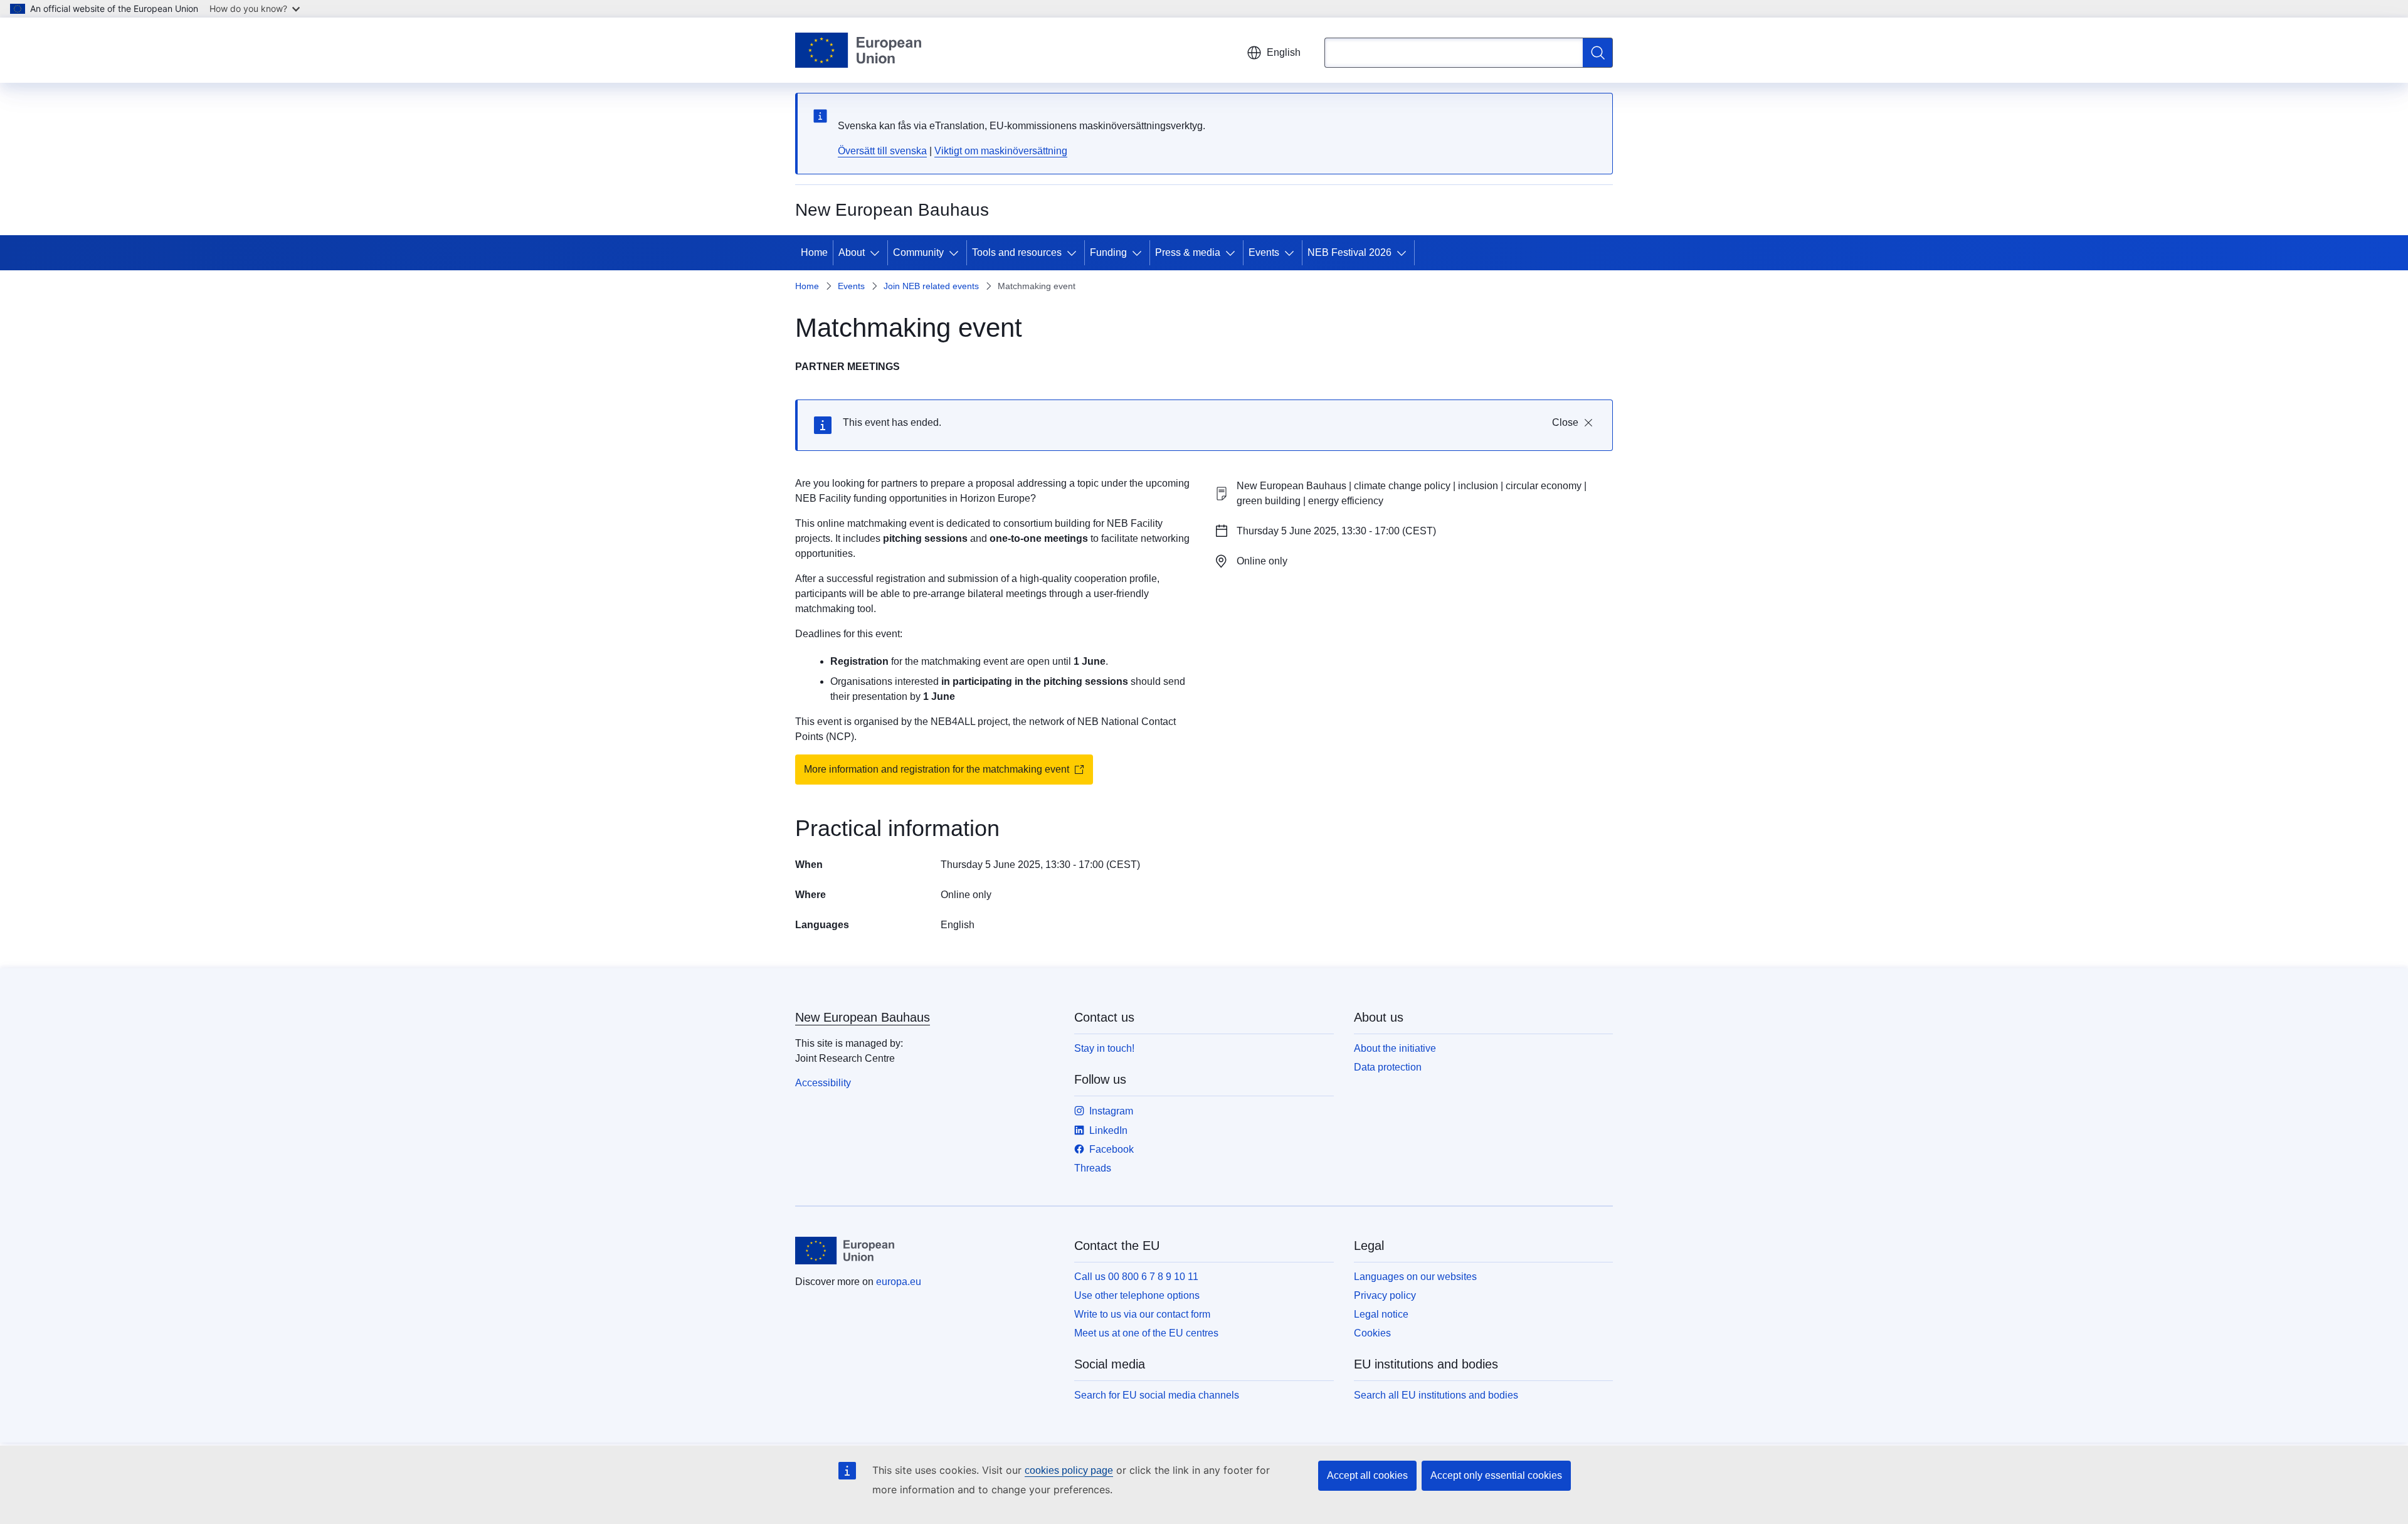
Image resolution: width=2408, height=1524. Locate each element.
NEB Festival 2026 (1349, 252)
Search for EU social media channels (1157, 1395)
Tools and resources (1017, 252)
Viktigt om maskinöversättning (1001, 151)
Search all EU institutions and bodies (1436, 1395)
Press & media (1188, 252)
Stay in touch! (1104, 1048)
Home (814, 252)
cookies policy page (1069, 1470)
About (852, 252)
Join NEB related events (931, 286)
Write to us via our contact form (1142, 1314)
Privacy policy (1385, 1295)
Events (1264, 252)
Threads (1093, 1168)
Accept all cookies (1367, 1475)
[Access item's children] (877, 253)
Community (918, 252)
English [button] (1284, 52)
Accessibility (823, 1083)
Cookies (1372, 1333)
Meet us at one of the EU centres (1146, 1333)
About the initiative (1395, 1048)
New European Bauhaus (863, 1017)
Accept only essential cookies (1496, 1475)
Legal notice (1381, 1314)
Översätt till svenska (882, 151)
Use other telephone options (1137, 1295)
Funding (1108, 252)
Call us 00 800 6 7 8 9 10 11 (1136, 1277)
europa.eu (899, 1282)
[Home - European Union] (858, 50)
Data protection (1388, 1067)
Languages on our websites (1415, 1277)
